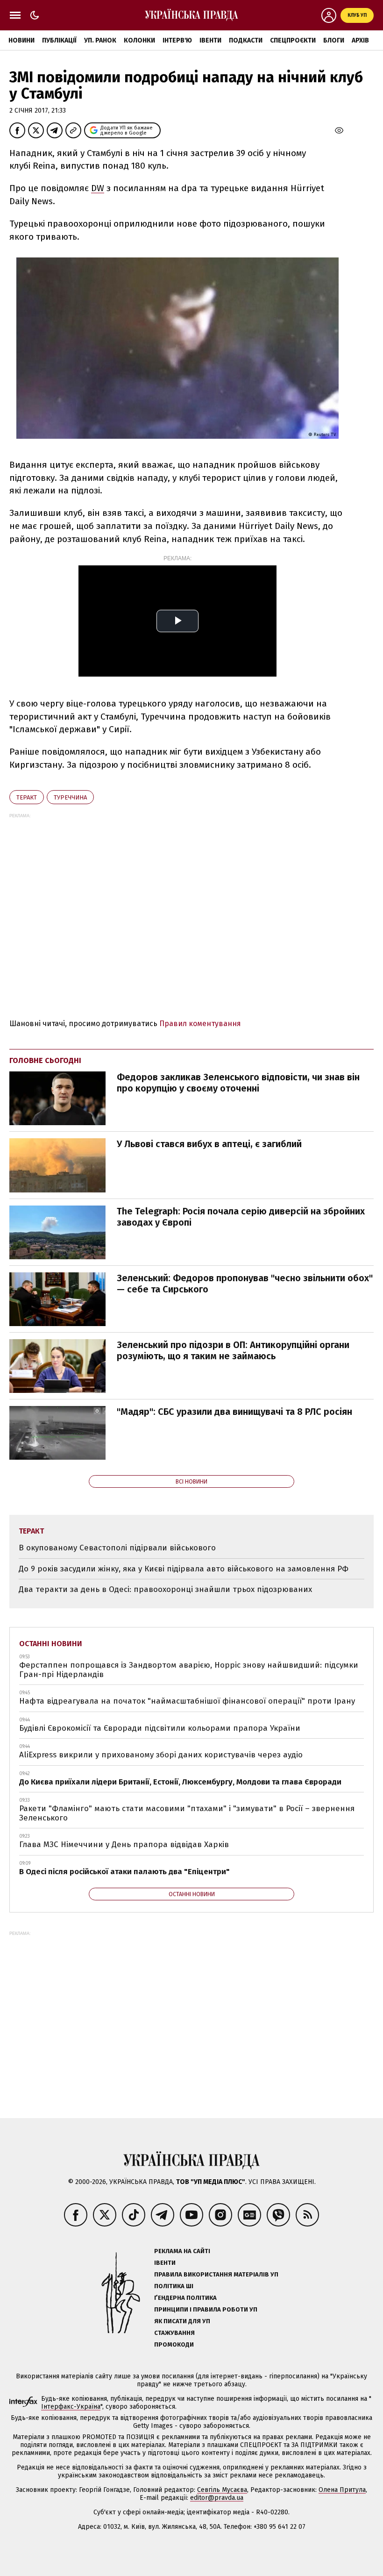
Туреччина (70, 797)
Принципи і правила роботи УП (206, 2309)
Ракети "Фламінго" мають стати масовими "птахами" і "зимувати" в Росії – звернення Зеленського (187, 1813)
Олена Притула (342, 2490)
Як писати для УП (182, 2321)
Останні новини (51, 1644)
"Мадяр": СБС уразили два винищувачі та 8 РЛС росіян (234, 1412)
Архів (360, 40)
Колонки (139, 40)
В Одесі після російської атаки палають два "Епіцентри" (124, 1872)
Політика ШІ (174, 2286)
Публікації (59, 40)
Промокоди (174, 2344)
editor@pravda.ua (217, 2498)
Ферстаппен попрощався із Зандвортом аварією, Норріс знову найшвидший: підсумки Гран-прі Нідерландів (189, 1670)
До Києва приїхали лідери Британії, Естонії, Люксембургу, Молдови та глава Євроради (180, 1782)
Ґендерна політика (185, 2298)
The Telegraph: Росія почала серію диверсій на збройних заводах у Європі (241, 1217)
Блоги (334, 40)
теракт (27, 797)
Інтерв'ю (177, 40)
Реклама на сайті (182, 2251)
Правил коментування (200, 1024)
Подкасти (246, 40)
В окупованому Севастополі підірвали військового (117, 1548)
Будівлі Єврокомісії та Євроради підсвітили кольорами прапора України (160, 1728)
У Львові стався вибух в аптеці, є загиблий (209, 1144)
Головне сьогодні (45, 1060)
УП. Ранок (100, 40)
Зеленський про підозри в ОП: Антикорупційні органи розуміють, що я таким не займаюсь (233, 1350)
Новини (21, 40)
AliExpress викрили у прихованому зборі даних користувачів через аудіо (161, 1755)
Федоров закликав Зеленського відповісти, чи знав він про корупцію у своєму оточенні (238, 1083)
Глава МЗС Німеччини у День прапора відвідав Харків (124, 1845)
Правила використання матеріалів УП (216, 2274)
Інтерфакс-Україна (71, 2407)
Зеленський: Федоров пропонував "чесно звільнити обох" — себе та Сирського (245, 1284)
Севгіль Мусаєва (222, 2490)
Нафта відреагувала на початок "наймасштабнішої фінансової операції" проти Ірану (187, 1701)
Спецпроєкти (293, 40)
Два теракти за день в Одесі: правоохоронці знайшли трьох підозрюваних (165, 1589)
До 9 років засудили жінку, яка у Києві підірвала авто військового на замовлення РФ (184, 1569)
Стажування (174, 2333)
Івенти (210, 40)
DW (98, 188)
